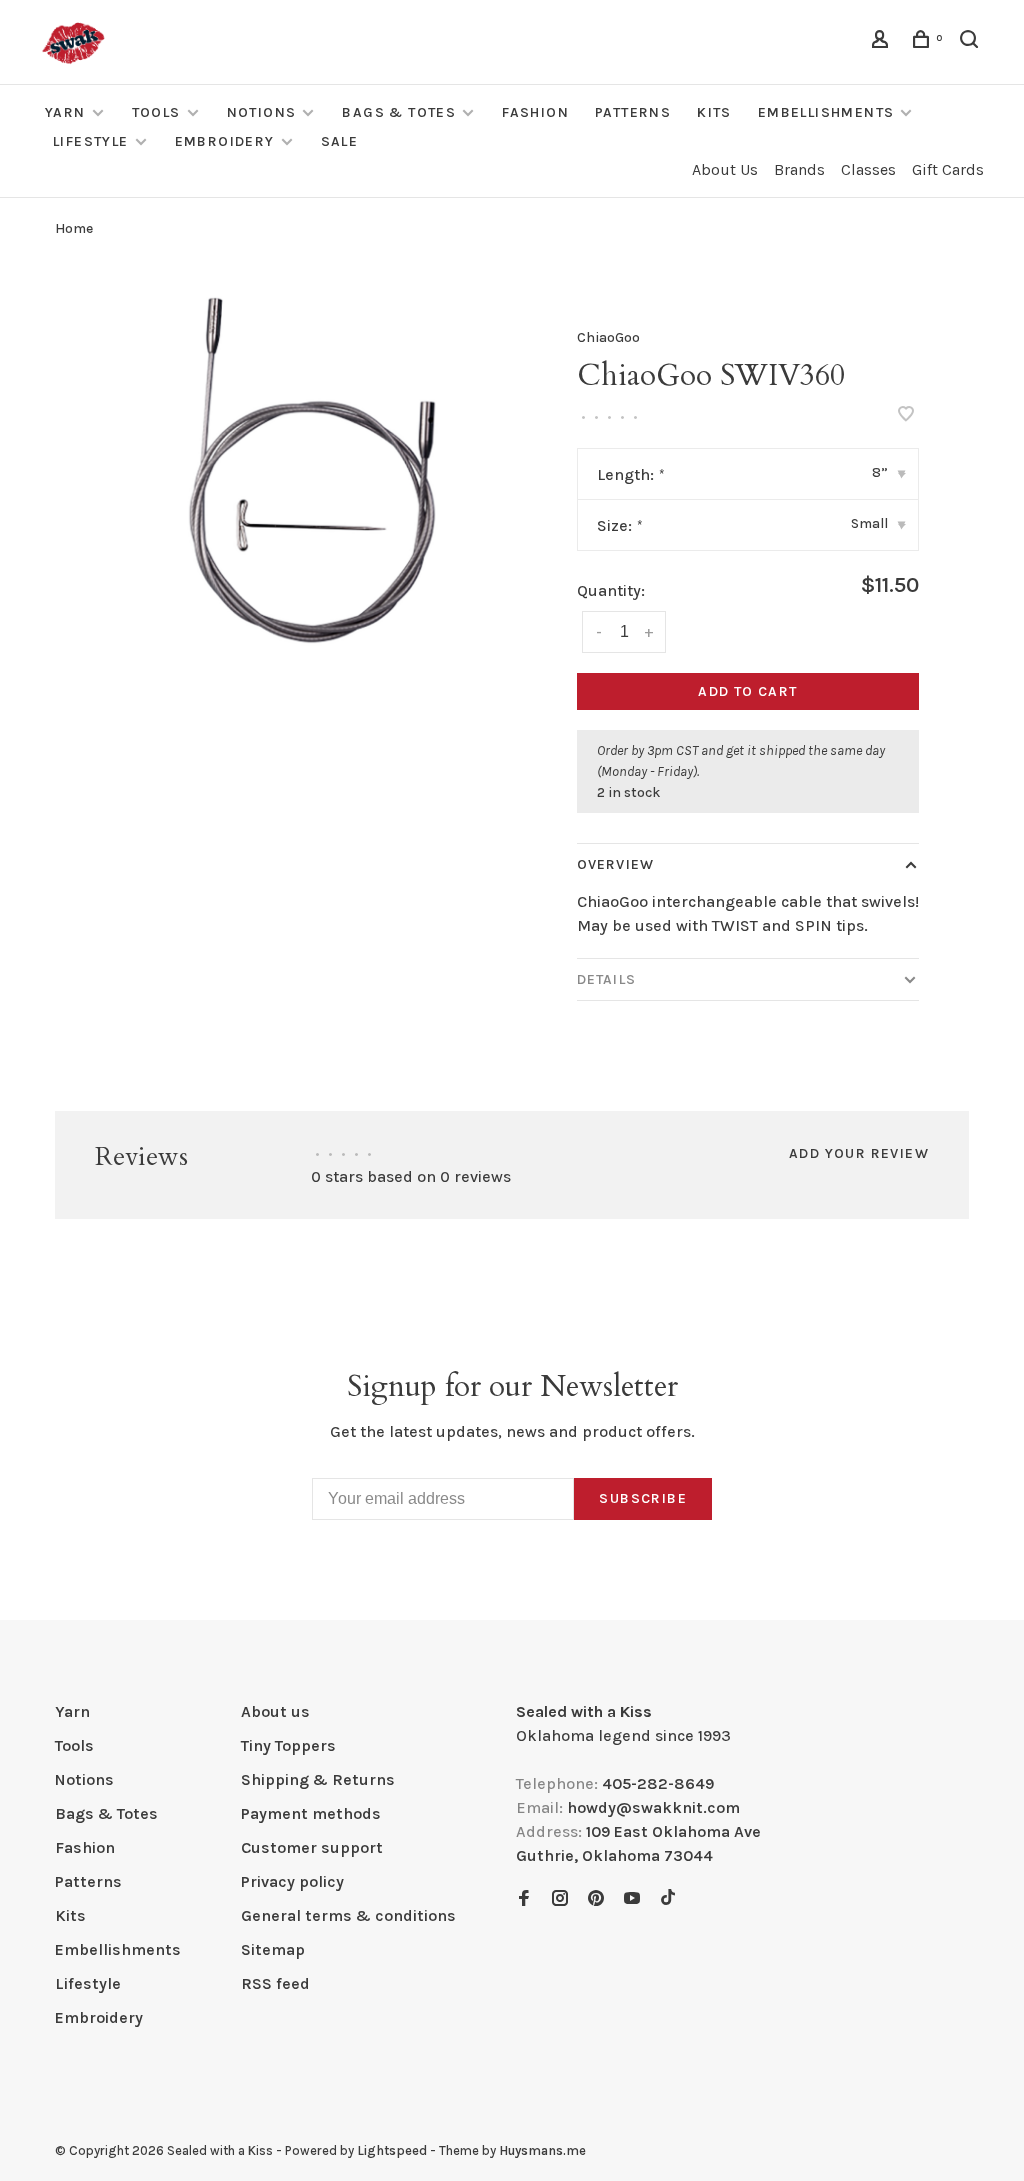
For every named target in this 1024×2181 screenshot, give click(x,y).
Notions (262, 112)
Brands (799, 169)
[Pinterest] (596, 1899)
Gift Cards (948, 169)
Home (74, 228)
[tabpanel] (313, 472)
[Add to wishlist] (906, 415)
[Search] (972, 42)
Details (606, 979)
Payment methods (311, 1813)
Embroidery (225, 141)
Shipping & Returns (318, 1779)
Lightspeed (392, 2150)
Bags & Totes (399, 112)
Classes (868, 169)
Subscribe (643, 1498)
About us (275, 1711)
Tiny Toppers (288, 1745)
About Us (725, 169)
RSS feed (275, 1983)
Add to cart (747, 691)
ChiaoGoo (608, 337)
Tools (156, 112)
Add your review (859, 1153)
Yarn (65, 112)
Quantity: (611, 590)
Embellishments (826, 112)
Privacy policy (292, 1881)
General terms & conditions (348, 1915)
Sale (340, 141)
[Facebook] (524, 1899)
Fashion (535, 112)
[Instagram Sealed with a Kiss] (560, 1899)
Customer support (312, 1847)
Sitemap (273, 1949)
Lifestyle (91, 141)
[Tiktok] (668, 1899)
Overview (615, 864)
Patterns (633, 112)
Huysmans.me (542, 2150)
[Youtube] (632, 1899)
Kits (714, 112)
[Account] (883, 42)
